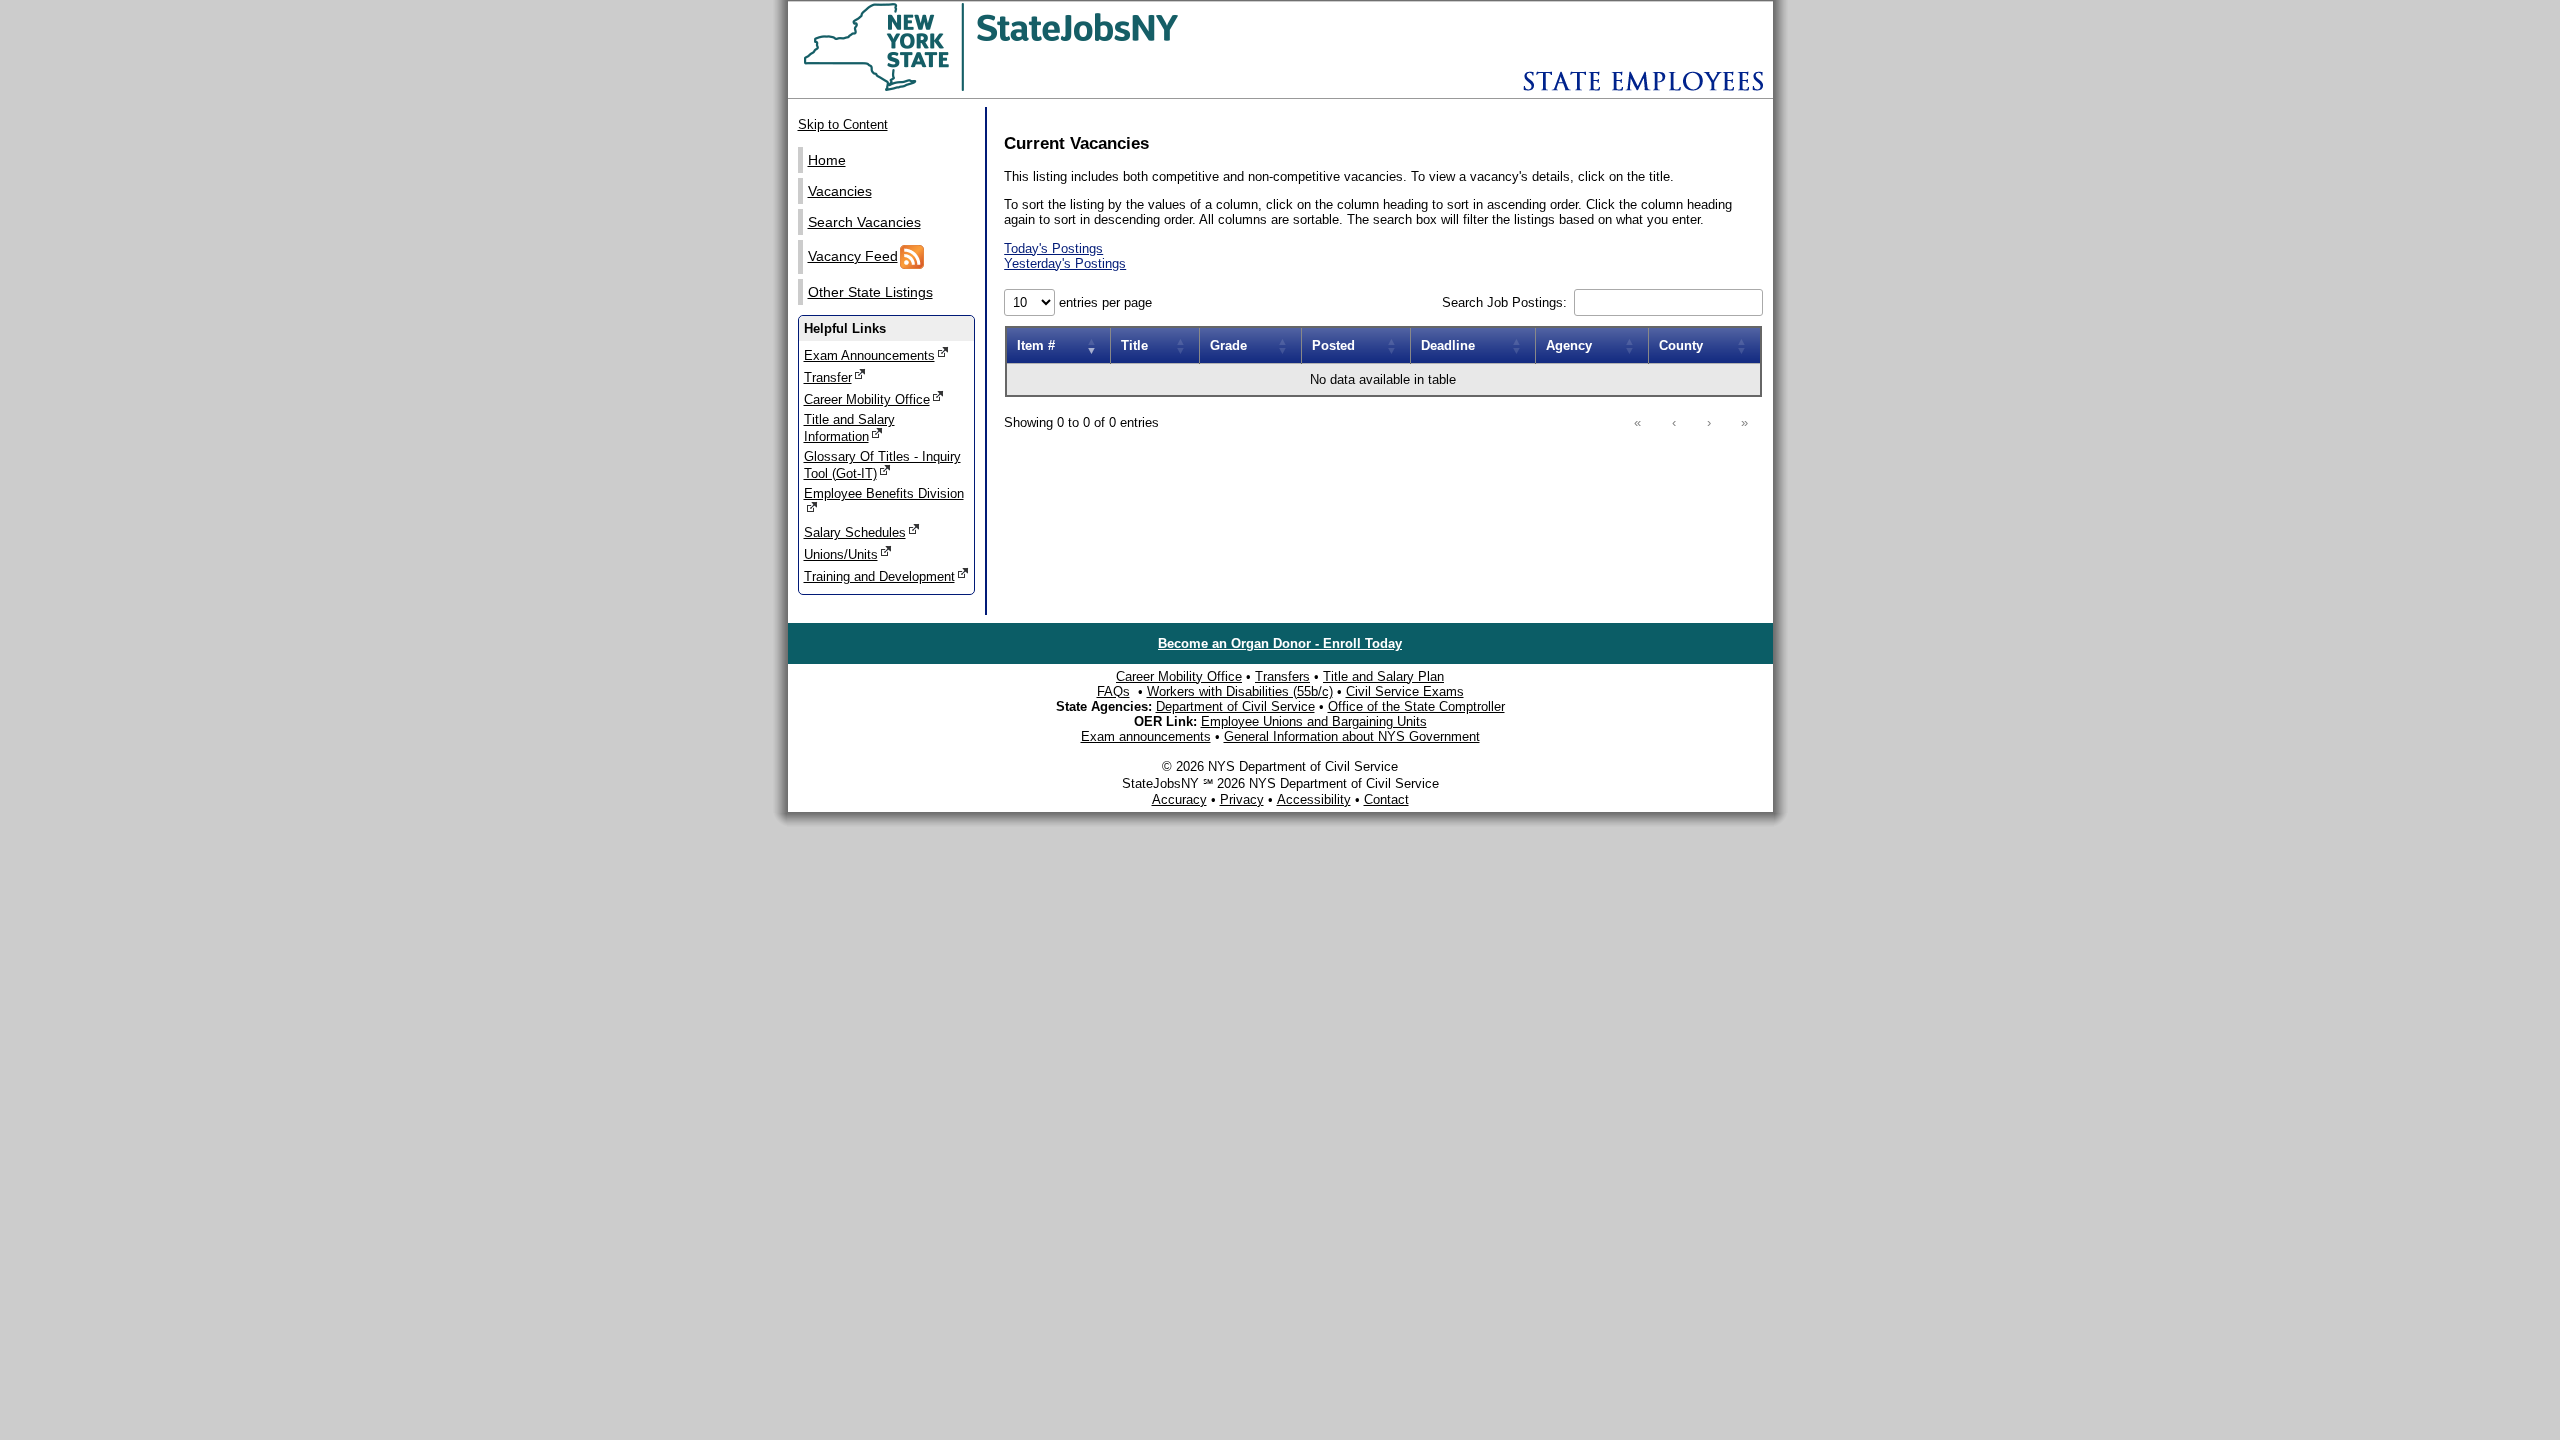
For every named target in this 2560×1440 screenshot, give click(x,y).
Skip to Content (843, 124)
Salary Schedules (855, 532)
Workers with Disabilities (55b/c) (1240, 691)
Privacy (1242, 799)
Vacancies (840, 191)
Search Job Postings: (1506, 302)
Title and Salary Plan (1383, 676)
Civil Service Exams (1405, 691)
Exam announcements (1146, 736)
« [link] (1637, 422)
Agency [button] (1569, 345)
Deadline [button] (1448, 345)
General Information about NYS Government (1352, 736)
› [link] (1709, 422)
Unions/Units (841, 554)
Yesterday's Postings (1065, 263)
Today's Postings (1053, 248)
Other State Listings (870, 292)
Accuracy (1179, 799)
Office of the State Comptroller (1416, 706)
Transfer (828, 377)
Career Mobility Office (867, 399)
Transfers (1282, 676)
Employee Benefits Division (884, 493)
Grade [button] (1228, 345)
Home (827, 160)
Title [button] (1134, 345)
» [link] (1744, 422)
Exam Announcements (869, 355)
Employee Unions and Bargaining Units (1314, 721)
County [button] (1681, 345)
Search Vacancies (864, 222)
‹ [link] (1674, 422)
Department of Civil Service (1235, 706)
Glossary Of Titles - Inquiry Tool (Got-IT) (882, 465)
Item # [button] (1036, 345)
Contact (1386, 799)
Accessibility (1314, 799)
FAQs (1113, 691)
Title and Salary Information (849, 428)
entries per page (1103, 302)
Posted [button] (1333, 345)
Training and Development (879, 576)
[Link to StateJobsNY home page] (1043, 87)
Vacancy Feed (853, 256)
